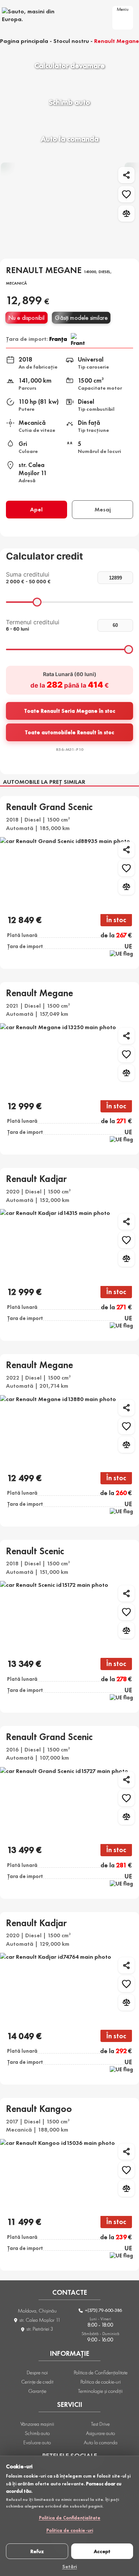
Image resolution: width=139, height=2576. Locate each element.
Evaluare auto (37, 2442)
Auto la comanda (101, 2442)
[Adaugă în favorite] (126, 194)
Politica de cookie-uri (70, 2530)
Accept (102, 2551)
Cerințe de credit (37, 2382)
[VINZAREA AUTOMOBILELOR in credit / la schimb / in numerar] (37, 15)
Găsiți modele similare (81, 318)
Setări (70, 2566)
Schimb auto (37, 2433)
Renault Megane (117, 41)
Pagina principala (24, 41)
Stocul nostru (71, 41)
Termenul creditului (33, 625)
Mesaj (103, 509)
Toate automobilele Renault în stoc (69, 732)
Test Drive (100, 2424)
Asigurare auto (100, 2433)
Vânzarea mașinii (37, 2424)
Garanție (37, 2391)
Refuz (37, 2551)
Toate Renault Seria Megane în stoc (70, 711)
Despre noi (37, 2372)
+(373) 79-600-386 (103, 2310)
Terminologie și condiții (100, 2391)
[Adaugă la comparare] (126, 214)
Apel (36, 509)
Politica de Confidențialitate (70, 2518)
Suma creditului (28, 577)
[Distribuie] (126, 175)
